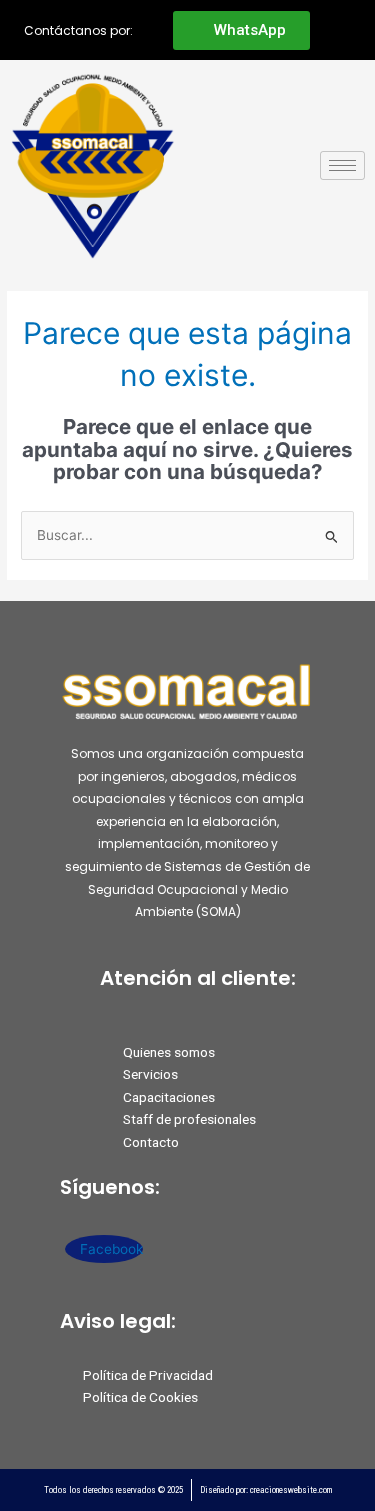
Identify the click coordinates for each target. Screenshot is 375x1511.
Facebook (109, 1249)
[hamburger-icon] (342, 165)
